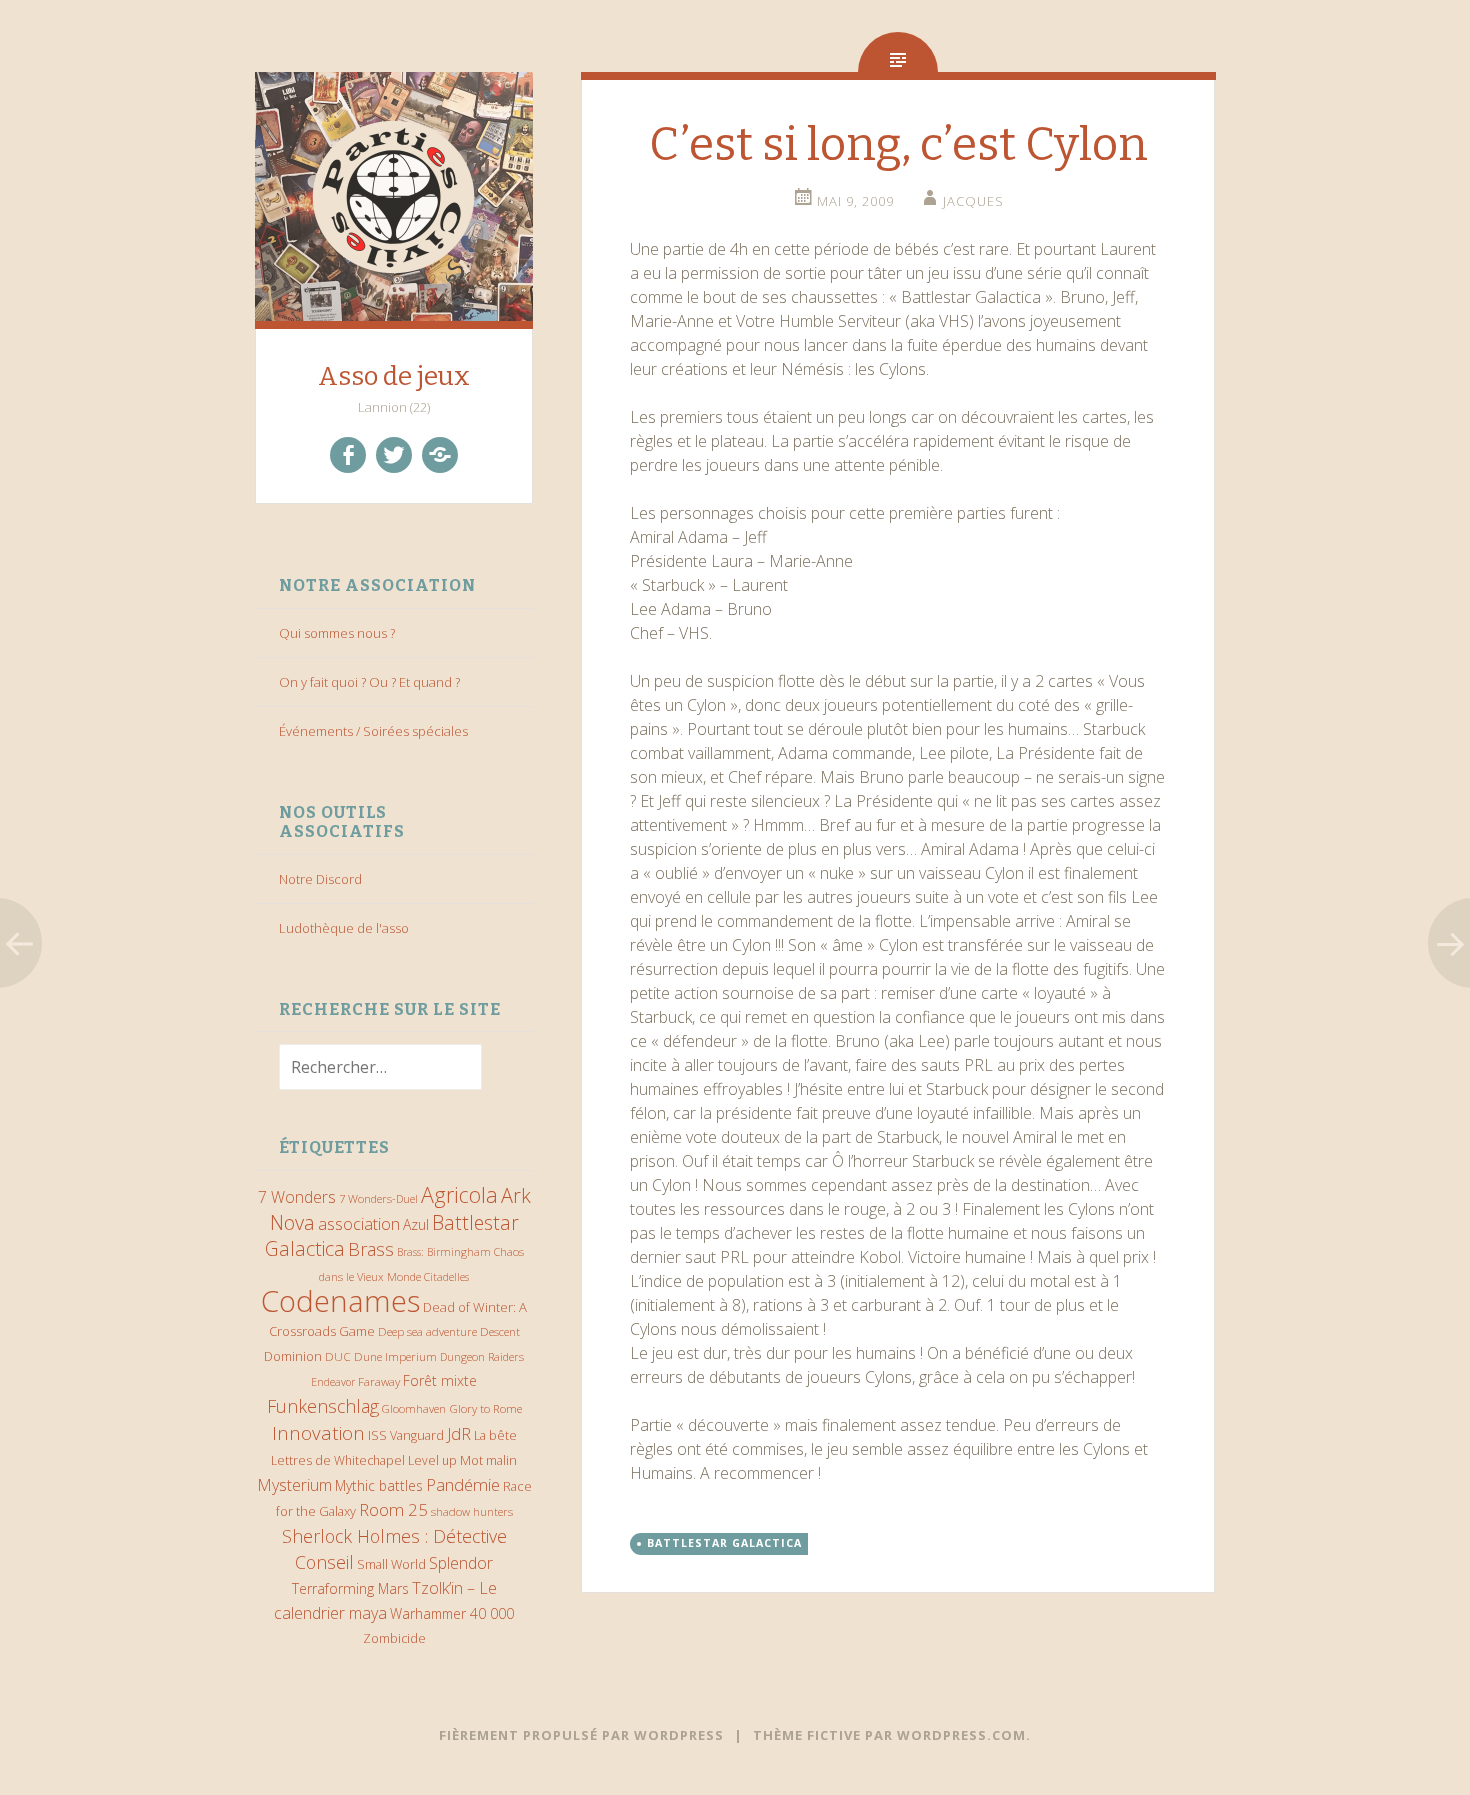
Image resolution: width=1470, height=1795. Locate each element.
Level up (432, 1460)
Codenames (340, 1301)
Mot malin (488, 1460)
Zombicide (394, 1638)
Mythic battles (379, 1485)
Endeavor (333, 1382)
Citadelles (446, 1277)
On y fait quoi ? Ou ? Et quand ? (369, 682)
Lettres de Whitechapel (338, 1460)
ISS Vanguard (406, 1435)
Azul (416, 1224)
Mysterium (294, 1485)
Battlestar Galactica (724, 1543)
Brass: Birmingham (444, 1252)
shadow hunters (472, 1511)
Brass (371, 1249)
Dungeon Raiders (482, 1356)
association (359, 1224)
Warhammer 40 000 (452, 1613)
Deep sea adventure (427, 1331)
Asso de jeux (394, 376)
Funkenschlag (323, 1406)
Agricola (459, 1194)
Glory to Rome (485, 1408)
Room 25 (393, 1509)
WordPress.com (961, 1735)
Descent (500, 1331)
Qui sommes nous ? (337, 633)
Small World (391, 1564)
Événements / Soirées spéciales (373, 731)
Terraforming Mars (350, 1588)
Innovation (318, 1433)
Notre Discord (320, 879)
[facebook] (348, 455)
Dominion (293, 1356)
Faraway (379, 1381)
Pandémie (463, 1484)
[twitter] (394, 455)
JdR (459, 1433)
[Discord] (440, 455)
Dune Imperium (395, 1356)
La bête (495, 1435)
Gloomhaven (414, 1408)
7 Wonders (297, 1197)
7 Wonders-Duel (378, 1198)
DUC (338, 1356)
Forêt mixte (440, 1380)
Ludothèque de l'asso (344, 928)
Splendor (461, 1563)
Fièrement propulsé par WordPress (581, 1735)
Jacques (973, 201)
